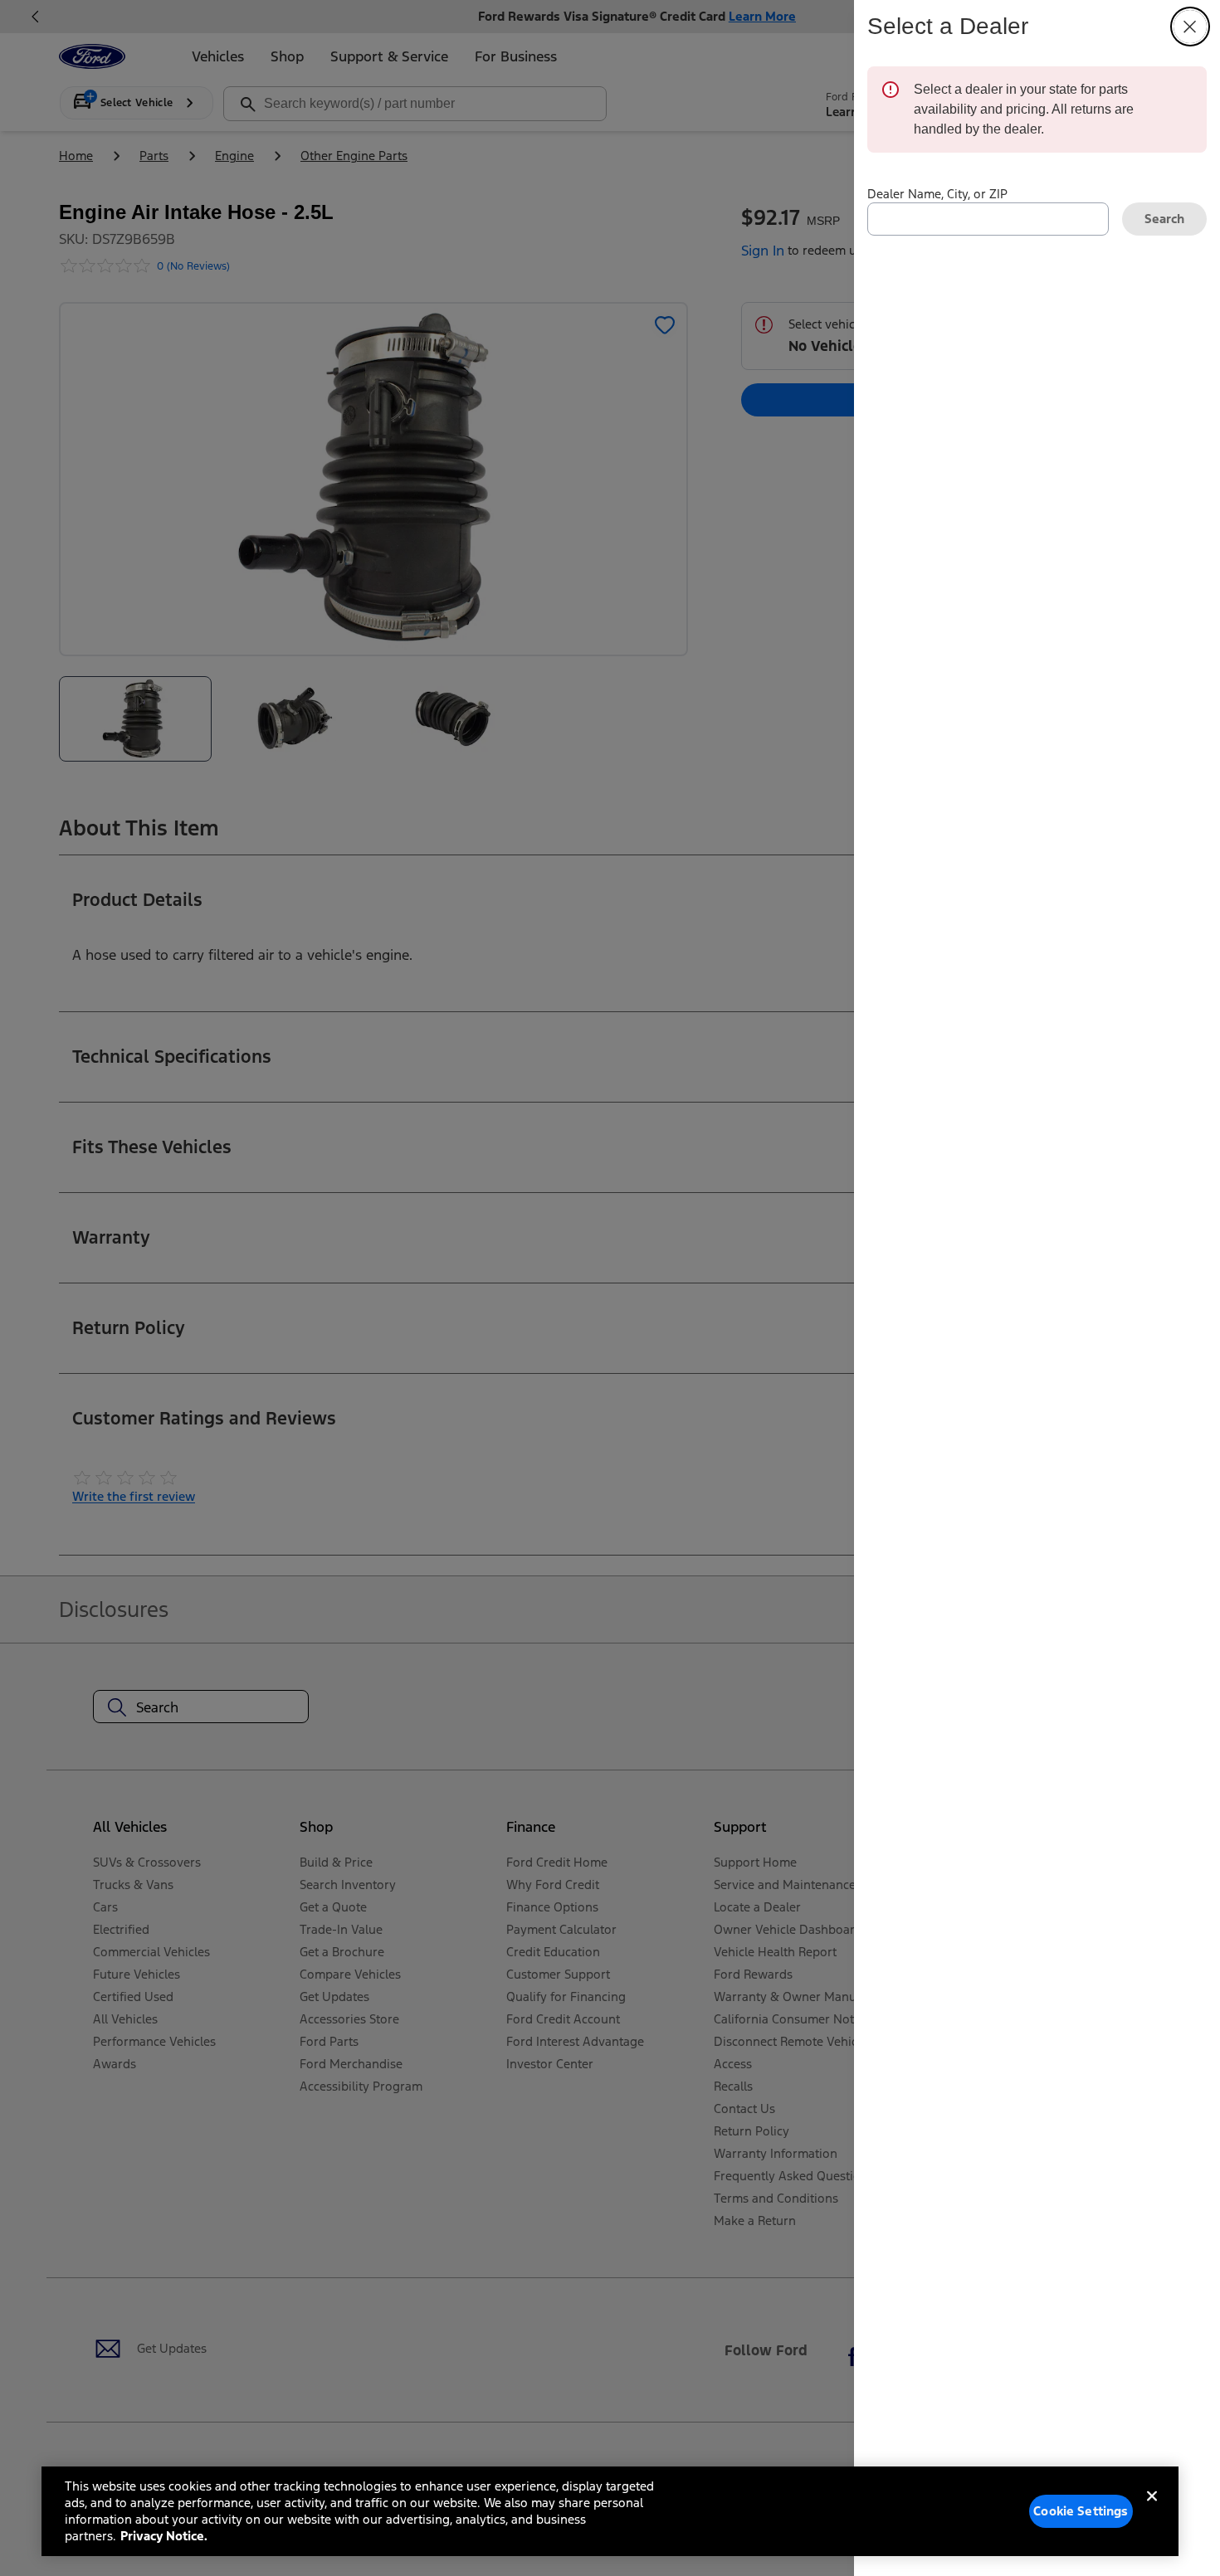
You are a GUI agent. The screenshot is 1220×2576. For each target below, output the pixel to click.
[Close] (1152, 2510)
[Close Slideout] (1190, 27)
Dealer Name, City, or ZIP (937, 194)
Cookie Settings (1081, 2511)
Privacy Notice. (164, 2536)
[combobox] (988, 219)
